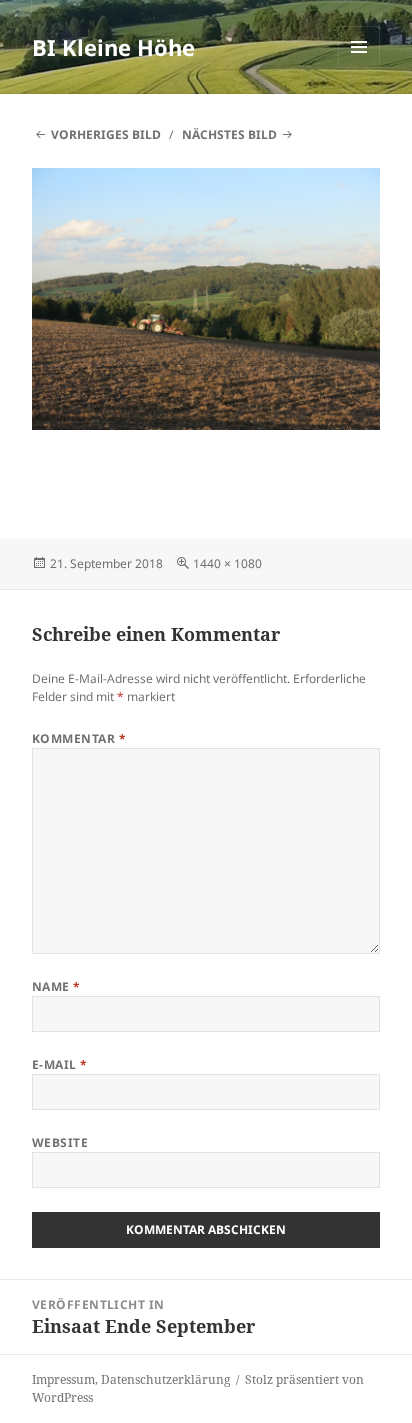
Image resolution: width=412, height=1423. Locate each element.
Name (56, 986)
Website (60, 1142)
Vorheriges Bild (106, 134)
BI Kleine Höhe (113, 47)
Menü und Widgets (359, 67)
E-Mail (60, 1064)
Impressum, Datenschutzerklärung (131, 1379)
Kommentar (79, 738)
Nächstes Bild (229, 134)
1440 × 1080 (227, 563)
